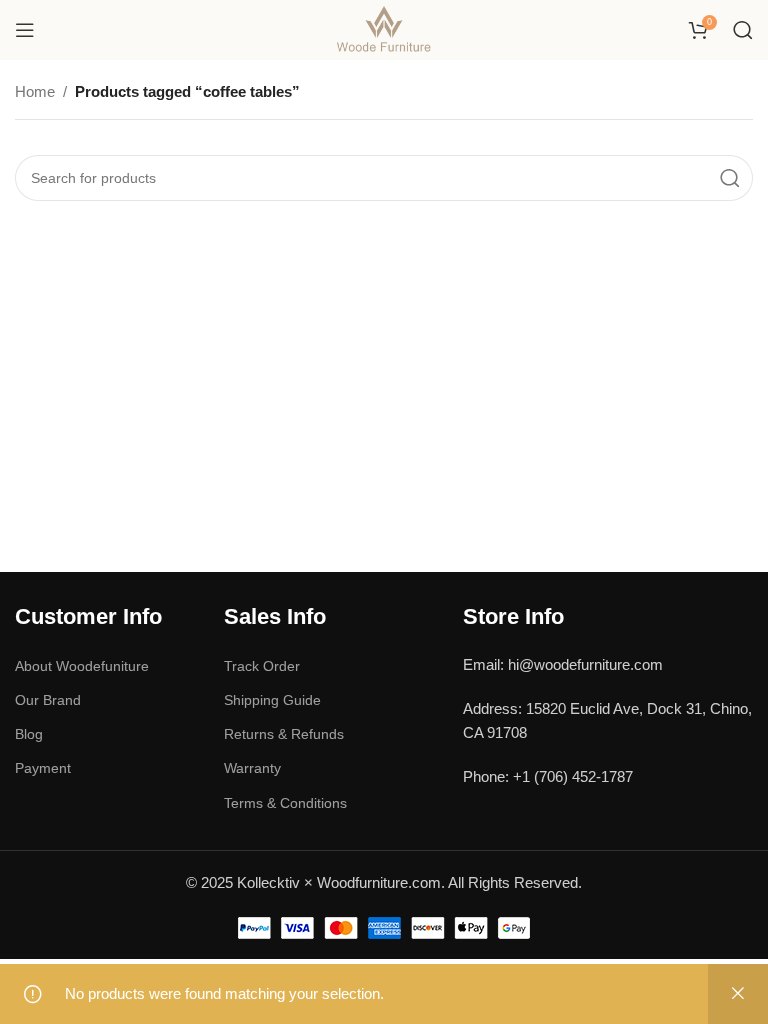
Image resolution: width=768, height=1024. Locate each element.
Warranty (252, 768)
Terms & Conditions (285, 803)
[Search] (743, 30)
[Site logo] (384, 28)
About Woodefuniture (82, 666)
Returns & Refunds (284, 734)
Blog (29, 734)
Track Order (262, 666)
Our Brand (48, 700)
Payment (43, 768)
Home (35, 91)
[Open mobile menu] (25, 30)
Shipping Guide (272, 700)
